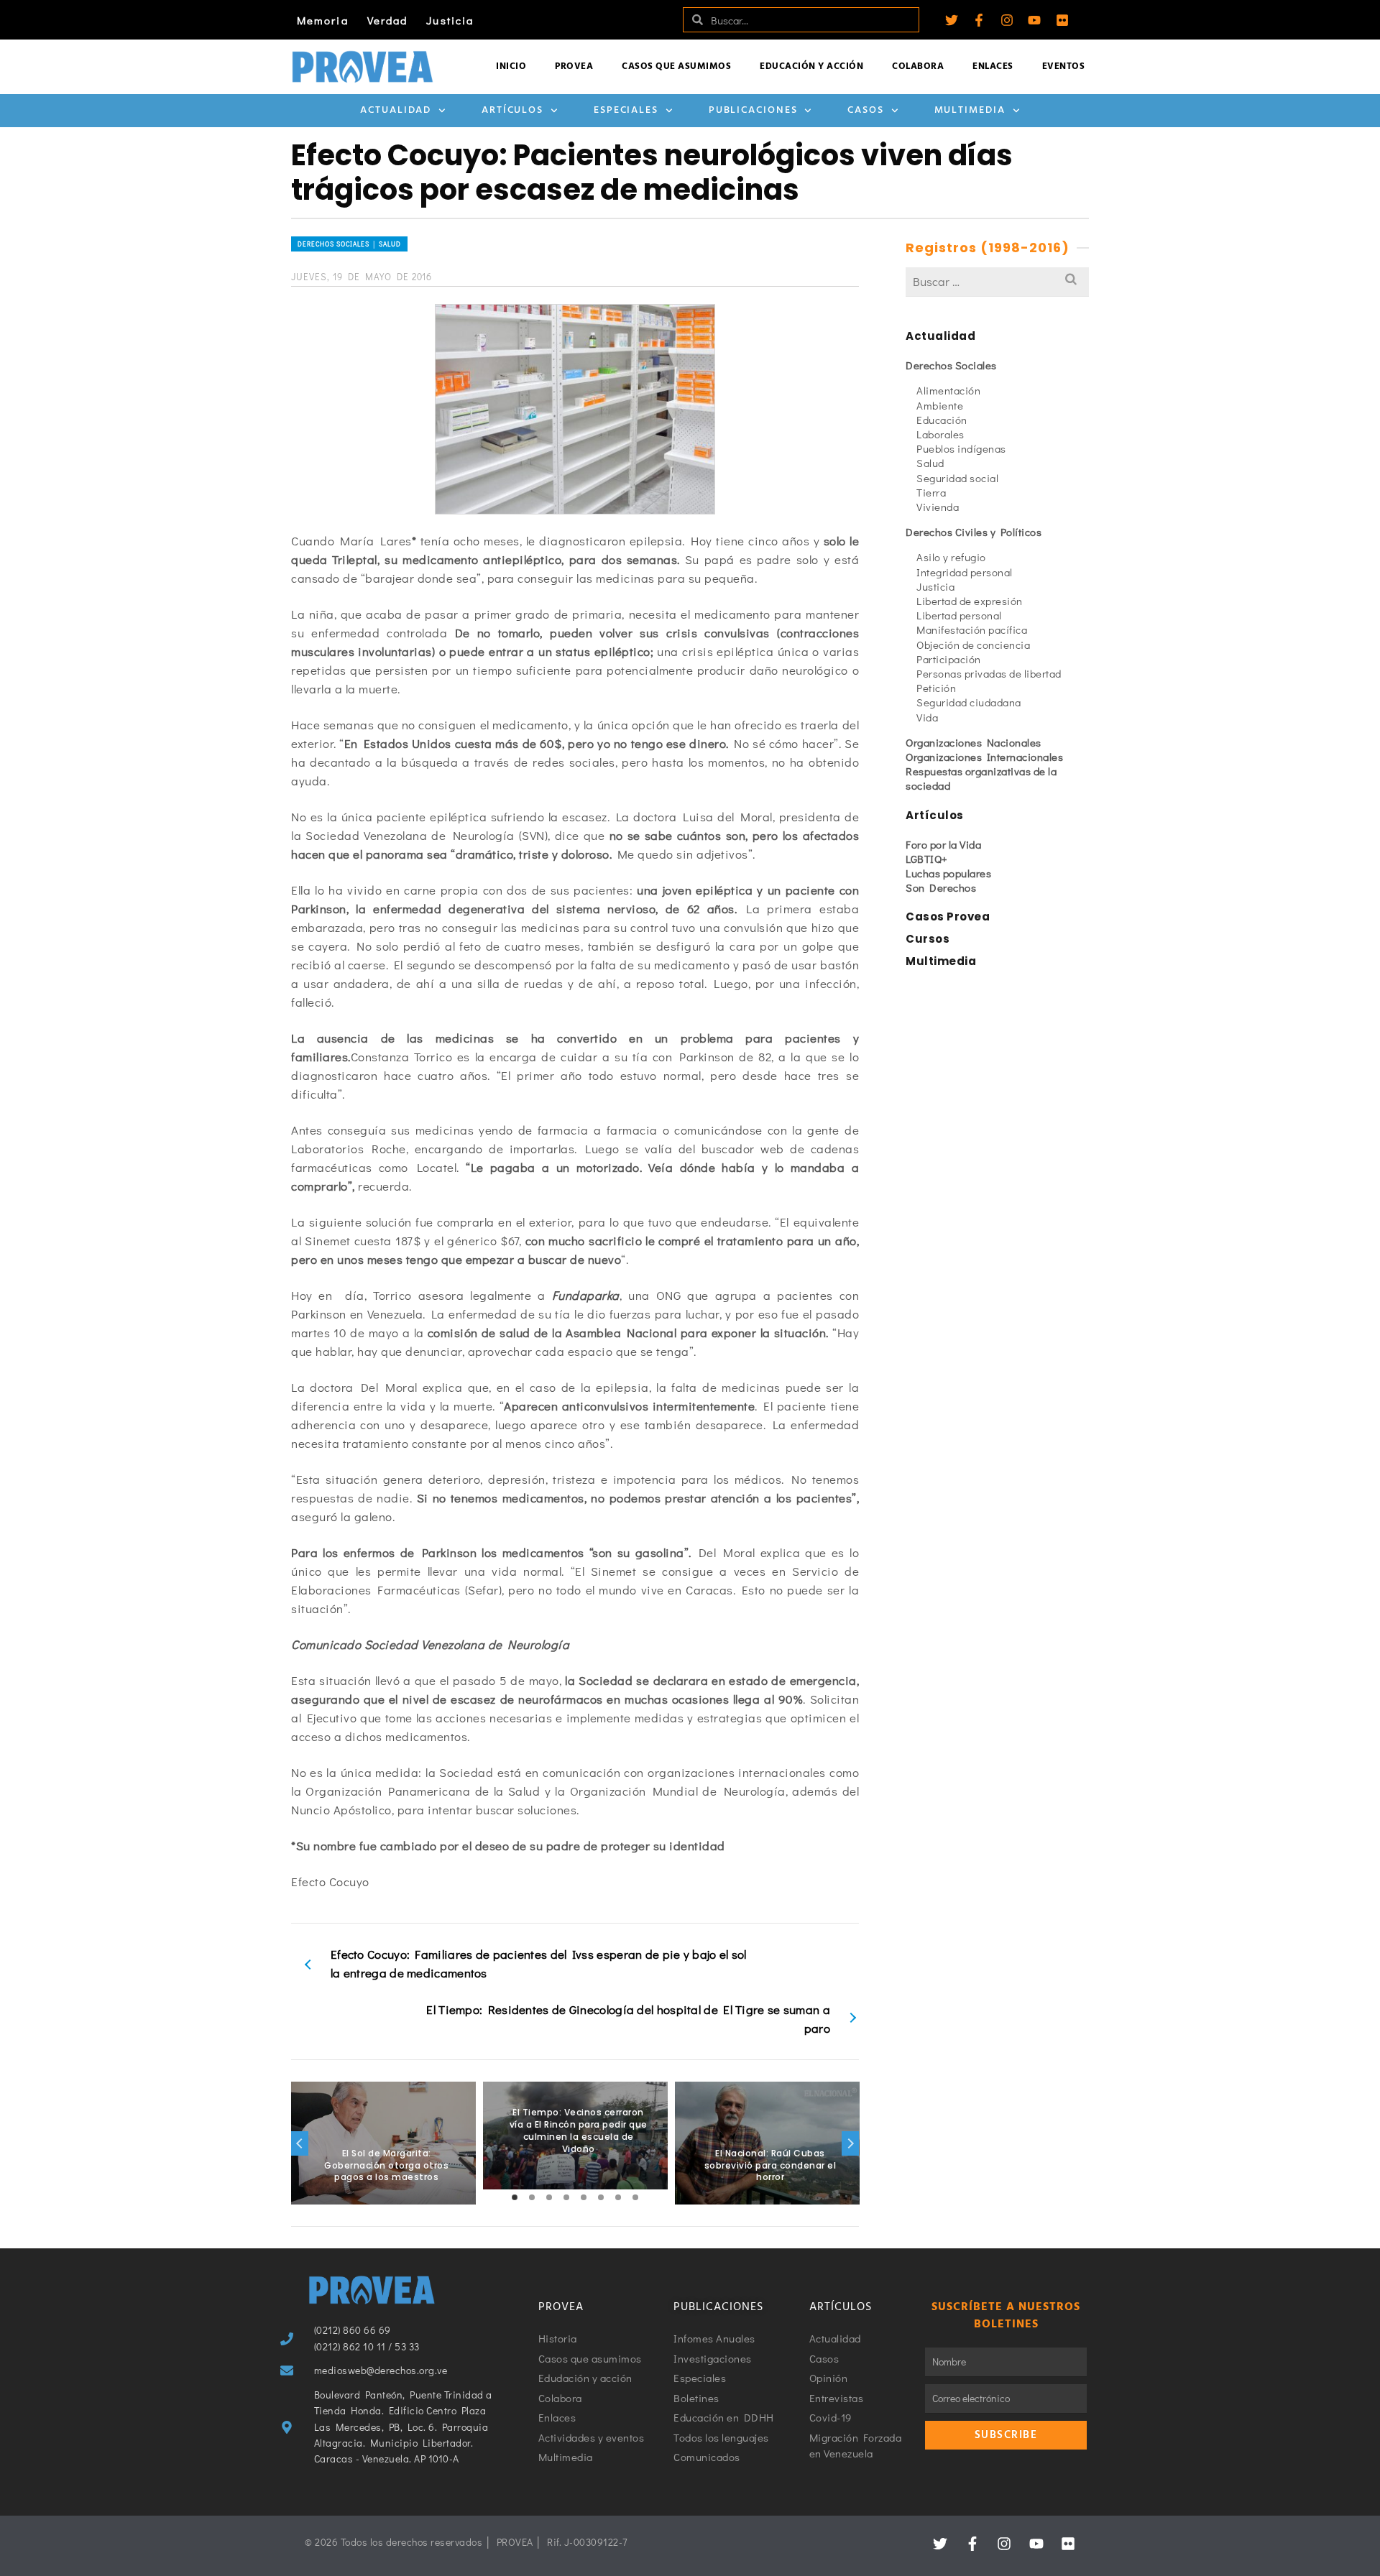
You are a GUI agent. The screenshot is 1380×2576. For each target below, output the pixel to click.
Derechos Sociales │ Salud (349, 244)
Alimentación (948, 390)
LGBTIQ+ (927, 859)
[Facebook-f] (979, 20)
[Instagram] (1007, 20)
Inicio (511, 66)
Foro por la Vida (943, 844)
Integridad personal (965, 572)
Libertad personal (959, 615)
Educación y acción (811, 66)
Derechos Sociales (951, 365)
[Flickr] (1062, 20)
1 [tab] (515, 2197)
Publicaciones (753, 110)
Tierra (931, 492)
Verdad (388, 20)
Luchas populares (948, 873)
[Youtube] (1034, 20)
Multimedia (970, 110)
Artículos (512, 110)
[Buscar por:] (997, 281)
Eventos (1064, 66)
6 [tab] (601, 2197)
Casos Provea (948, 917)
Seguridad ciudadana (969, 702)
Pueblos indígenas (961, 448)
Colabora (918, 66)
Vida (927, 717)
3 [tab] (549, 2197)
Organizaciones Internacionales (984, 757)
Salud (930, 463)
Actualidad (396, 110)
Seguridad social (957, 478)
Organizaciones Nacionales (974, 742)
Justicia (450, 20)
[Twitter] (952, 20)
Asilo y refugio (951, 557)
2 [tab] (532, 2197)
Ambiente (940, 405)
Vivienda (938, 507)
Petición (936, 688)
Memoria (323, 20)
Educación (942, 420)
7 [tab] (618, 2197)
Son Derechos (941, 887)
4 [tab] (566, 2197)
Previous (300, 2143)
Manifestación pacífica (972, 629)
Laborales (940, 434)
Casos (866, 110)
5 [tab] (584, 2197)
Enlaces (993, 66)
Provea (574, 66)
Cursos (928, 939)
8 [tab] (635, 2197)
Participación (949, 659)
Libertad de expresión (970, 601)
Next (850, 2143)
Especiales (626, 110)
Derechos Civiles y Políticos (974, 532)
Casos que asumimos (676, 66)
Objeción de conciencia (973, 645)
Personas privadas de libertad (989, 673)
